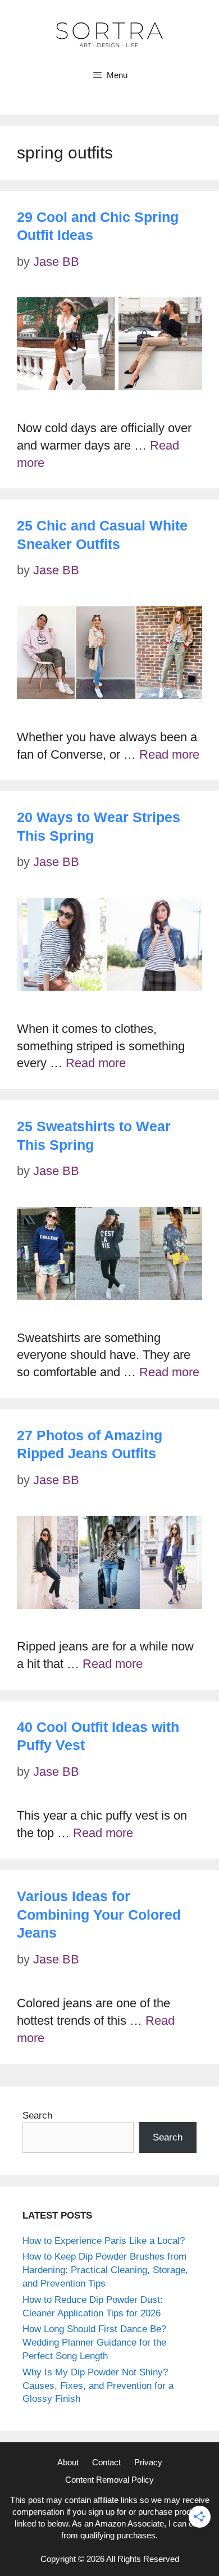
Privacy (148, 2462)
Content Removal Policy (109, 2480)
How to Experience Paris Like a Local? (104, 2241)
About (68, 2462)
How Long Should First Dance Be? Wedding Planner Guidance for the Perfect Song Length (94, 2343)
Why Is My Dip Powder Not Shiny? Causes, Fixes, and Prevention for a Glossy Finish (98, 2386)
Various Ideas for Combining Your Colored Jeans (99, 1914)
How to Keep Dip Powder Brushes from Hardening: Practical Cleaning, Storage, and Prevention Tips (105, 2270)
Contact (106, 2462)
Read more (169, 754)
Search (37, 2115)
